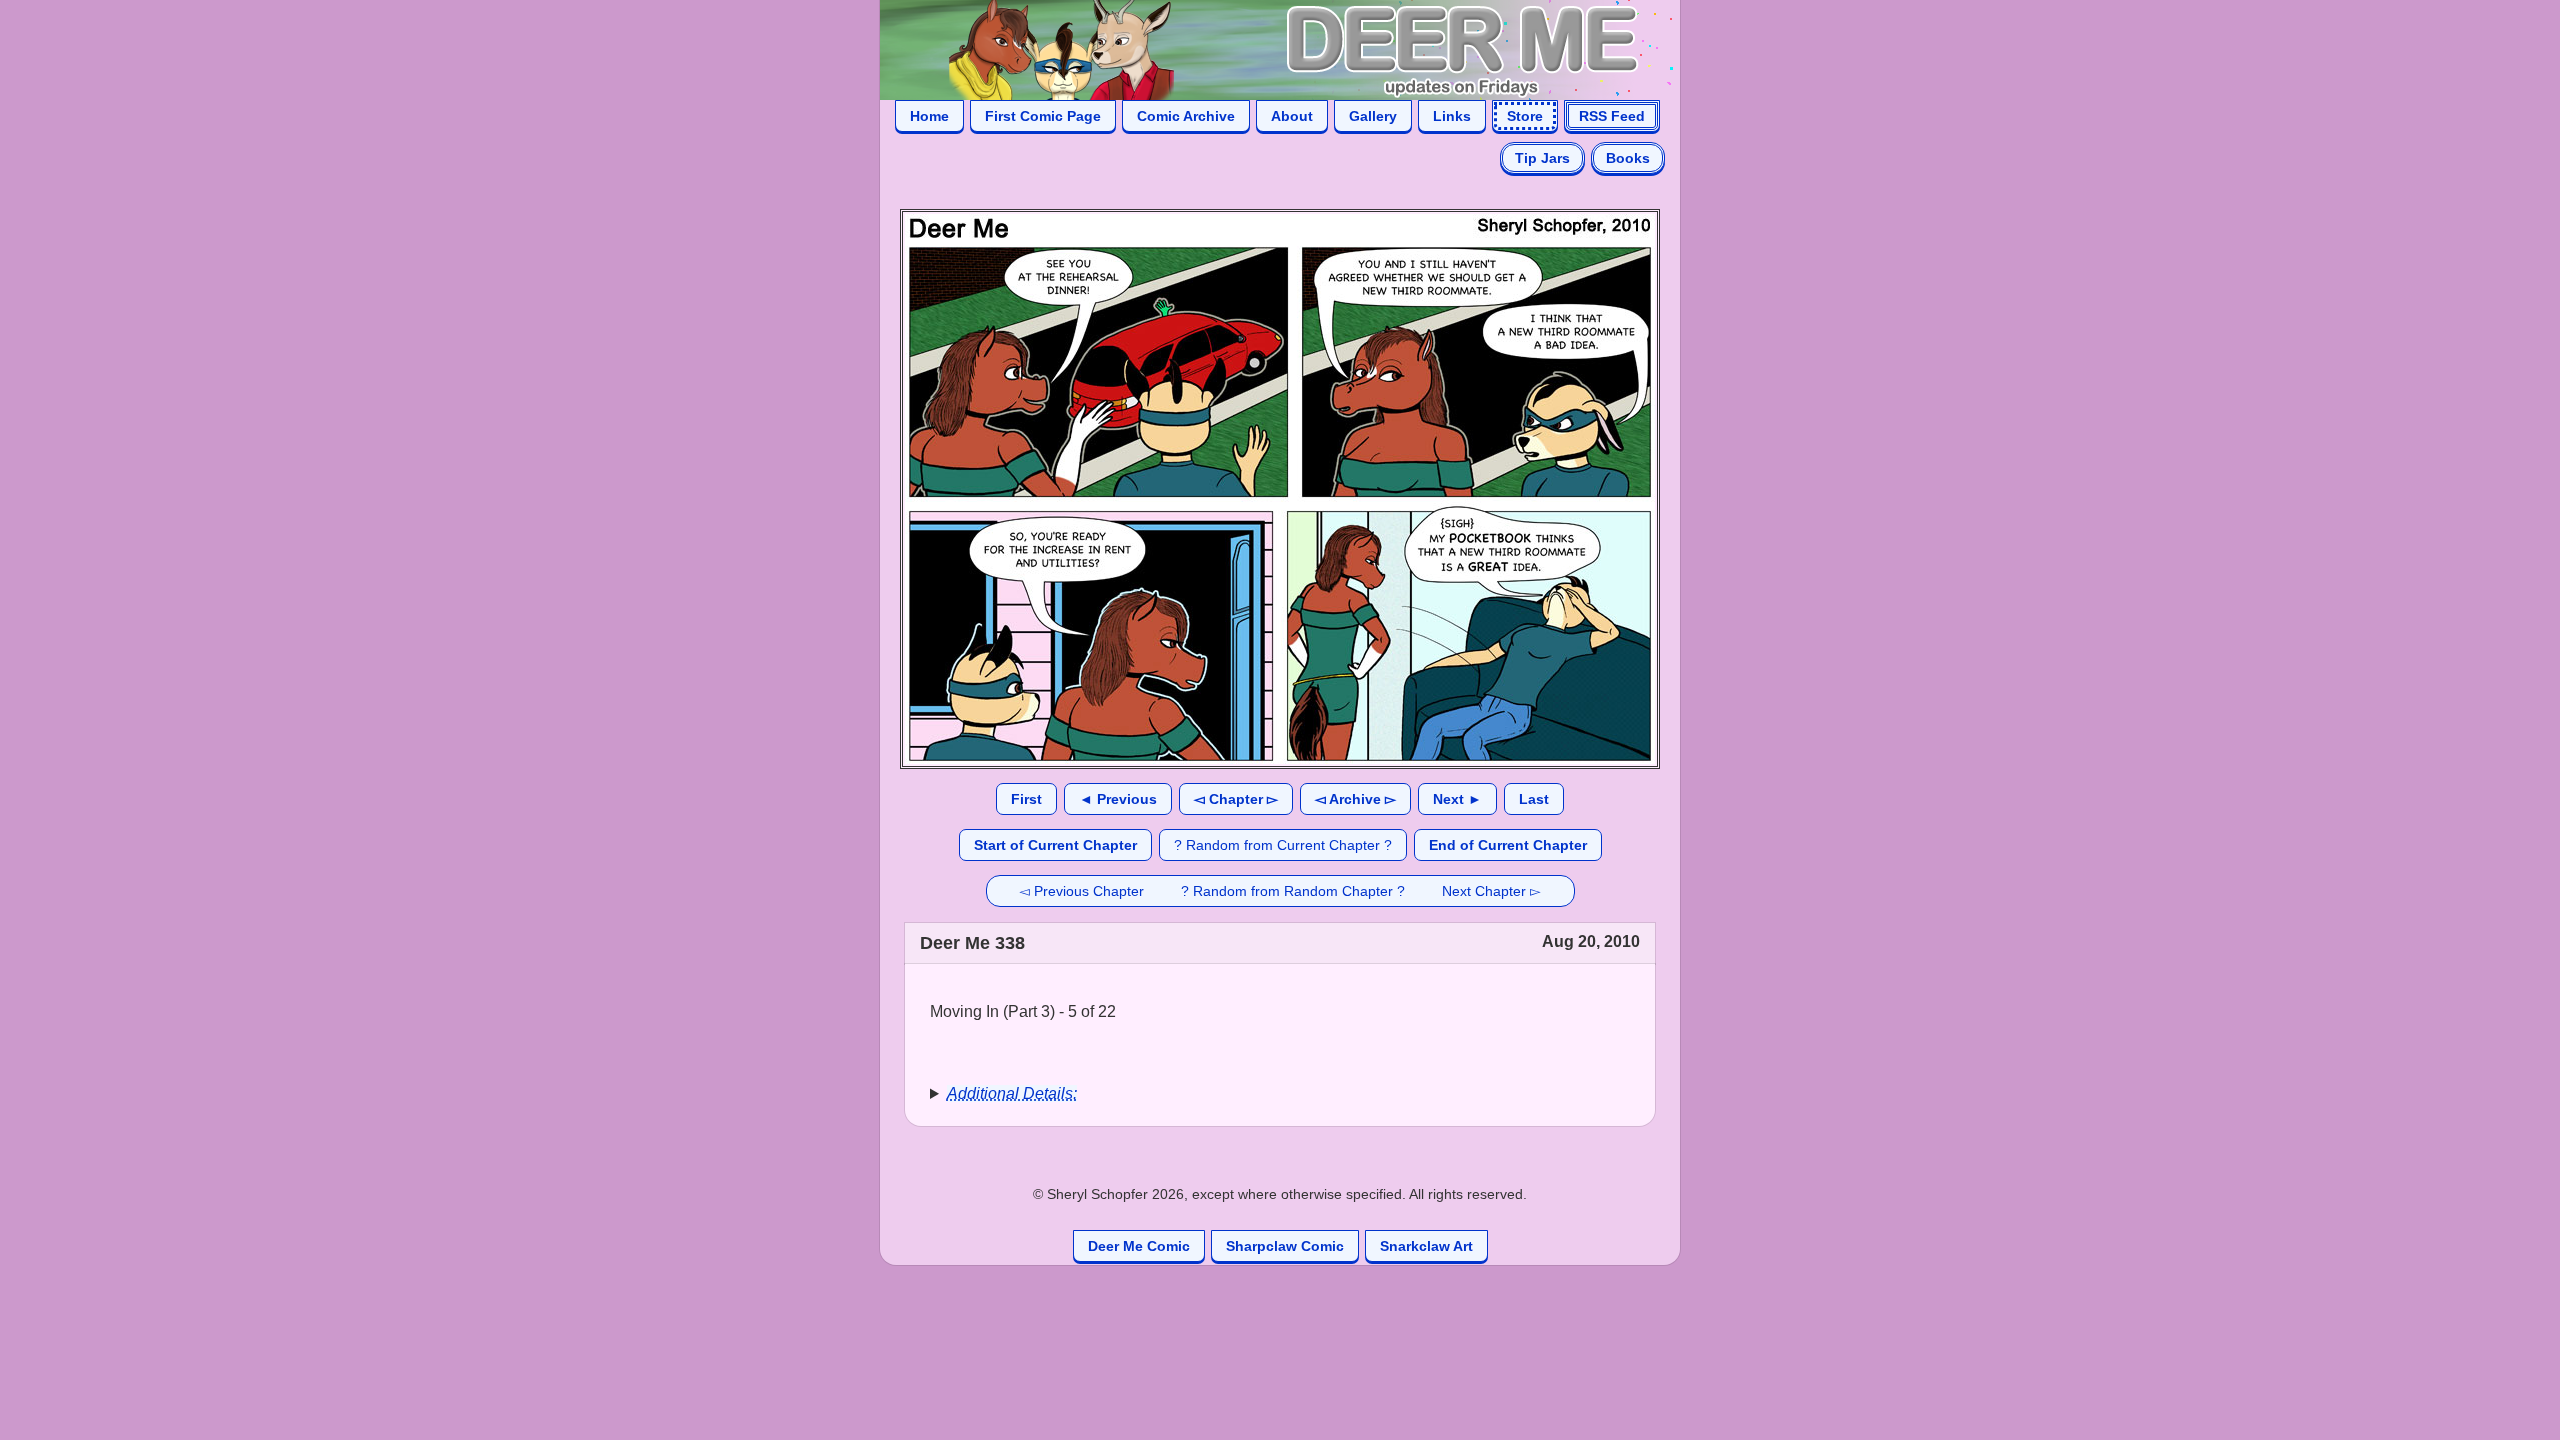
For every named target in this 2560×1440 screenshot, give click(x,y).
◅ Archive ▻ (1355, 799)
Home (929, 116)
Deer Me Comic (1139, 1246)
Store (1525, 116)
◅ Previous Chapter (1081, 891)
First (1026, 799)
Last (1534, 799)
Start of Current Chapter (1055, 845)
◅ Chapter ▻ (1236, 799)
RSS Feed (1612, 116)
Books (1628, 158)
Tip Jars (1542, 158)
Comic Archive (1186, 116)
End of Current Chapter (1508, 845)
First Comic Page (1043, 116)
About (1292, 116)
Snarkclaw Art (1426, 1246)
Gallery (1373, 116)
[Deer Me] (1260, 48)
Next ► (1457, 799)
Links (1452, 116)
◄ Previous (1118, 799)
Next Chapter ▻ (1491, 891)
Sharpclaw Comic (1285, 1246)
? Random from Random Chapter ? (1293, 891)
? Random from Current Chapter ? (1283, 845)
